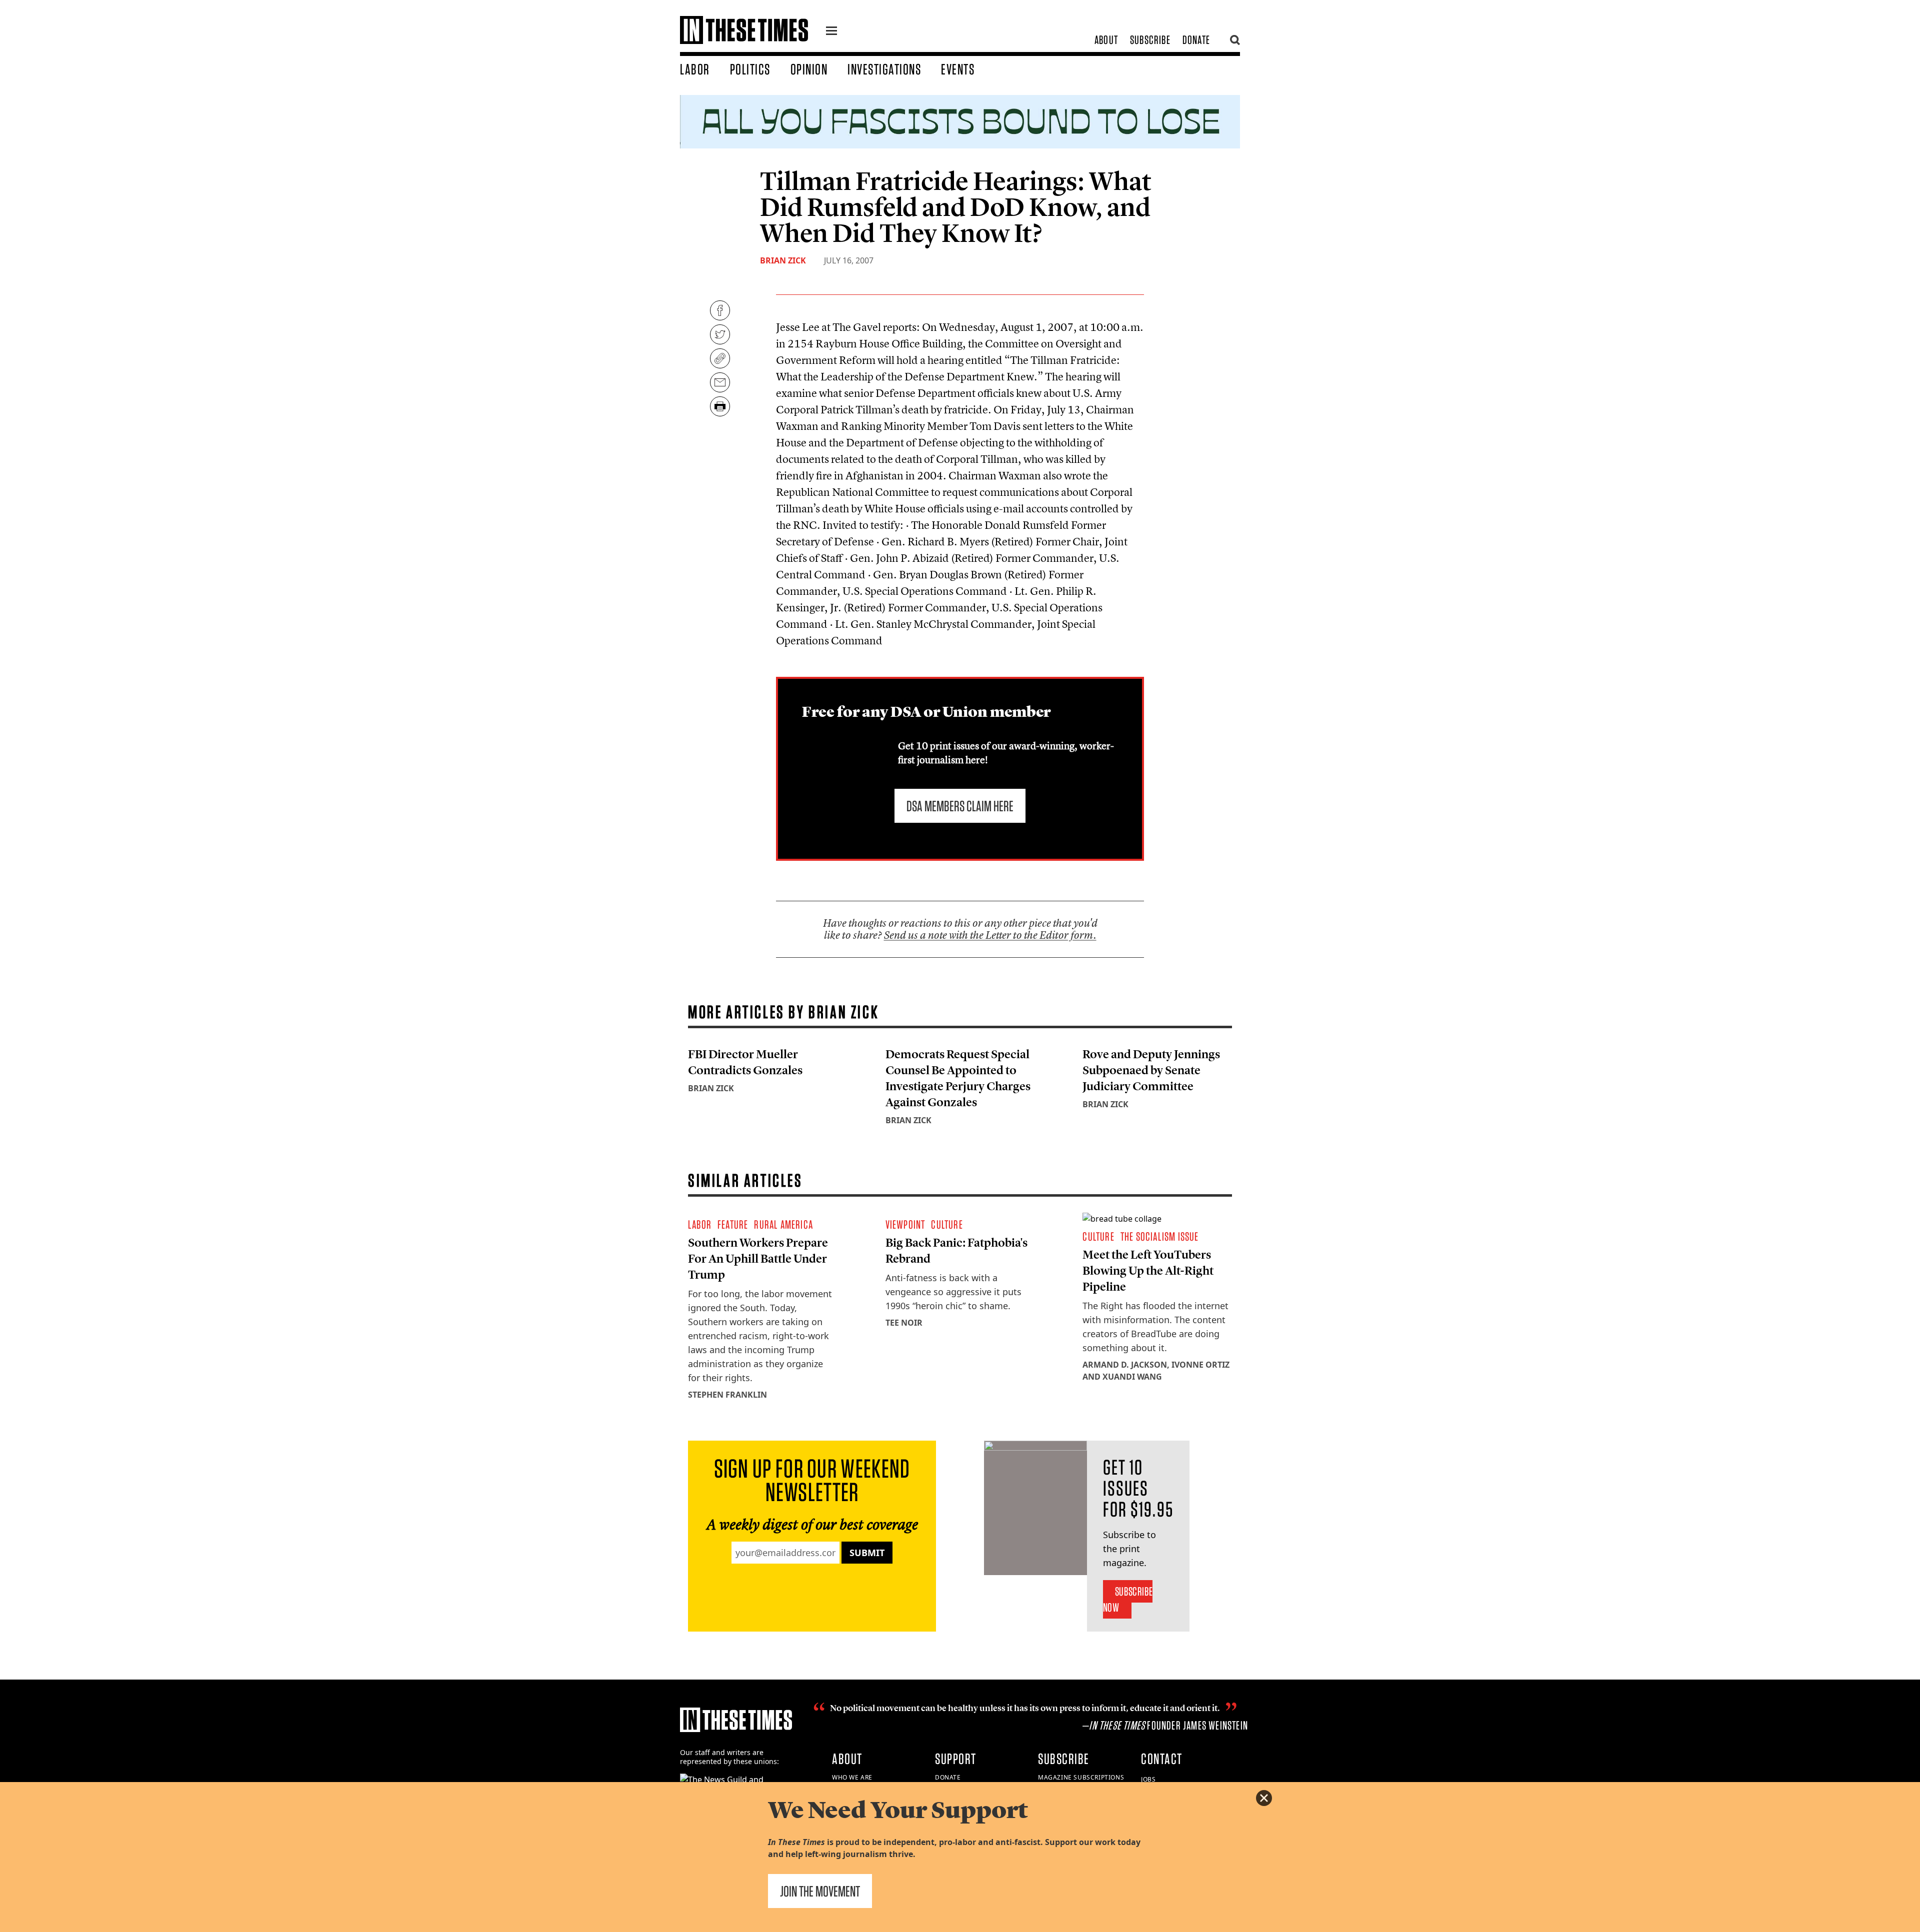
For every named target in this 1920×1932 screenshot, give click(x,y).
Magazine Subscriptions (1081, 1777)
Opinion (809, 69)
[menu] (831, 32)
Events (958, 69)
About (1106, 40)
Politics (750, 69)
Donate (1196, 40)
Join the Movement (820, 1891)
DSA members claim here (960, 806)
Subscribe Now (1128, 1599)
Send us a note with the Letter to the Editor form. (990, 935)
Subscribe (1150, 40)
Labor (695, 69)
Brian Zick (783, 260)
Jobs (1148, 1779)
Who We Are (852, 1777)
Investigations (884, 69)
